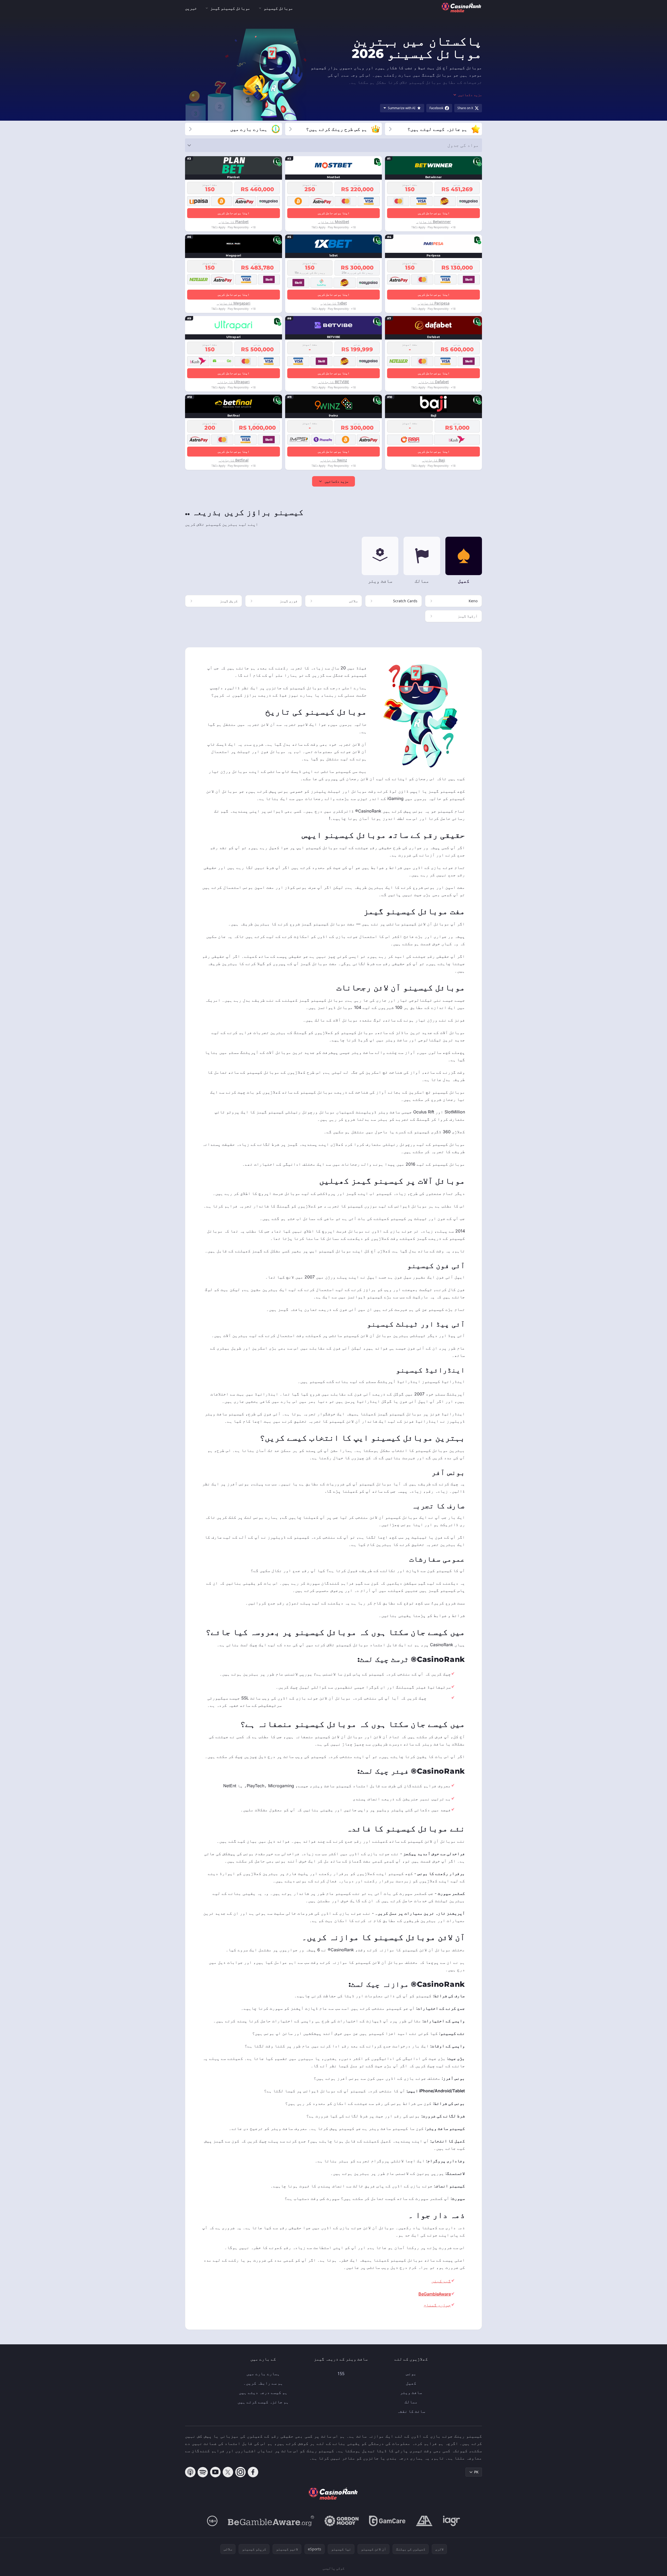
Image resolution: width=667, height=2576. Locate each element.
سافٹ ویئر (411, 2392)
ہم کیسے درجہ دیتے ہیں (263, 2392)
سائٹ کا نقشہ (411, 2411)
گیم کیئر (441, 2281)
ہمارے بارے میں (263, 2374)
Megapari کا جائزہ (234, 303)
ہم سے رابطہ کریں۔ (263, 2383)
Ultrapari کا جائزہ (233, 382)
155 (341, 2374)
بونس (411, 2374)
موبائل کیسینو (278, 8)
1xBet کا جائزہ (334, 303)
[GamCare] (387, 2521)
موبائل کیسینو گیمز (230, 8)
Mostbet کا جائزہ (334, 222)
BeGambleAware (435, 2294)
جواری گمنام (437, 2305)
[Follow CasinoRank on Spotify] (203, 2472)
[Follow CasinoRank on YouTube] (215, 2472)
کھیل (411, 2383)
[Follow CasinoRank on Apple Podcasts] (190, 2472)
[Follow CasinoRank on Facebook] (253, 2472)
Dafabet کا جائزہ (433, 382)
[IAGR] (452, 2521)
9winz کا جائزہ (334, 460)
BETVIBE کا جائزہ (334, 382)
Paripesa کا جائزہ (434, 303)
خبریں (191, 8)
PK (476, 2472)
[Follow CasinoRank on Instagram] (240, 2472)
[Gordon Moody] (342, 2521)
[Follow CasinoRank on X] (228, 2472)
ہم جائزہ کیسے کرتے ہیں (263, 2402)
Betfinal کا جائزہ (234, 460)
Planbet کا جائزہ (234, 222)
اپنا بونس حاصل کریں (434, 213)
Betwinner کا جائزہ (433, 222)
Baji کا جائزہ (433, 460)
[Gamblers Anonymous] (424, 2521)
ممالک (411, 2402)
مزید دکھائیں (337, 481)
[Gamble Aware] (271, 2521)
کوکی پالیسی (333, 2568)
